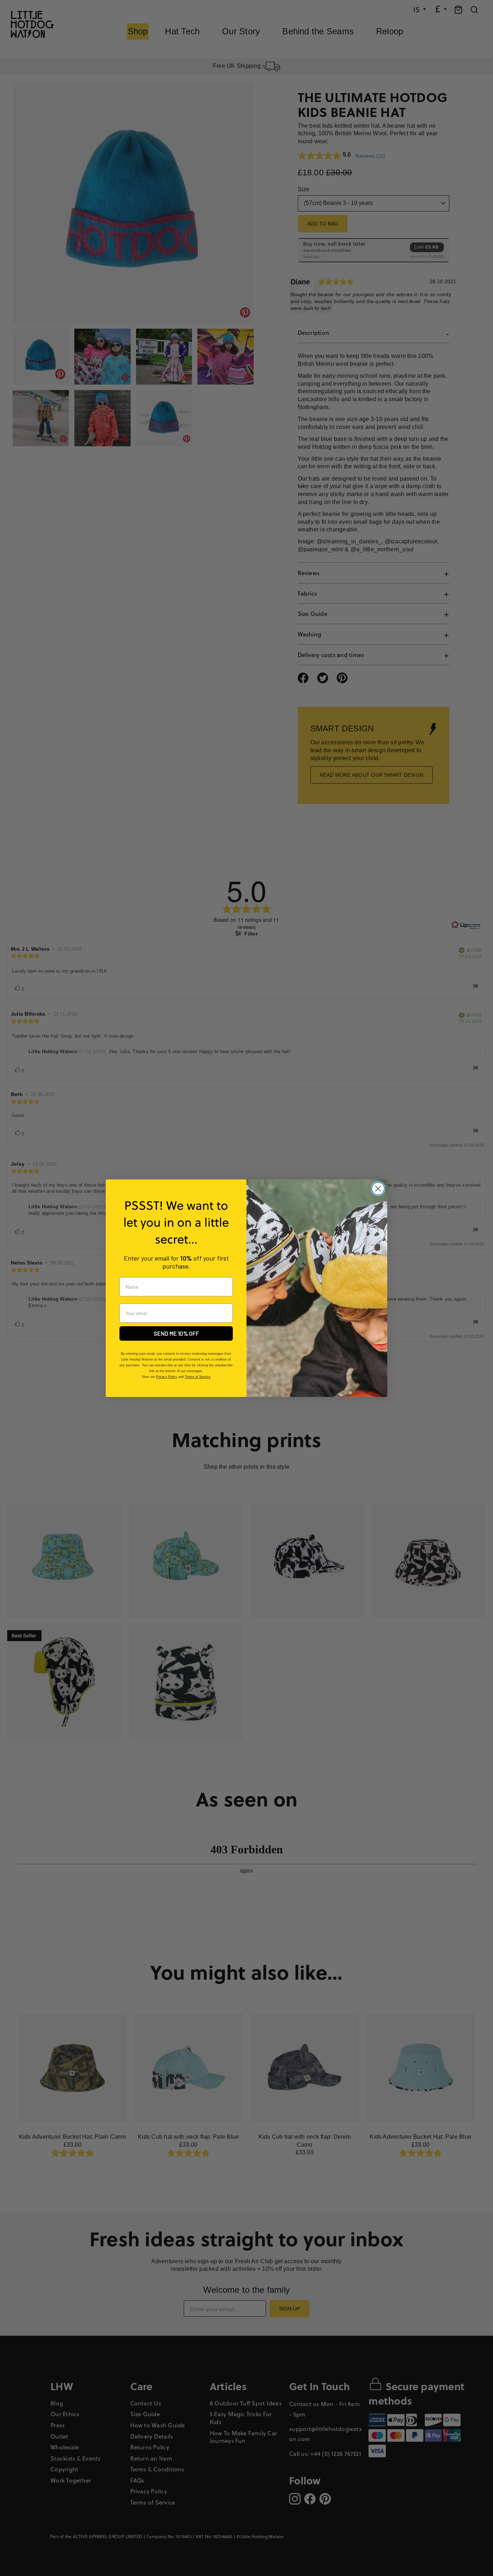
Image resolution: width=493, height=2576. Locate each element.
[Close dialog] (378, 1189)
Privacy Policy (167, 1377)
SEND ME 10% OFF (176, 1333)
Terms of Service (198, 1377)
